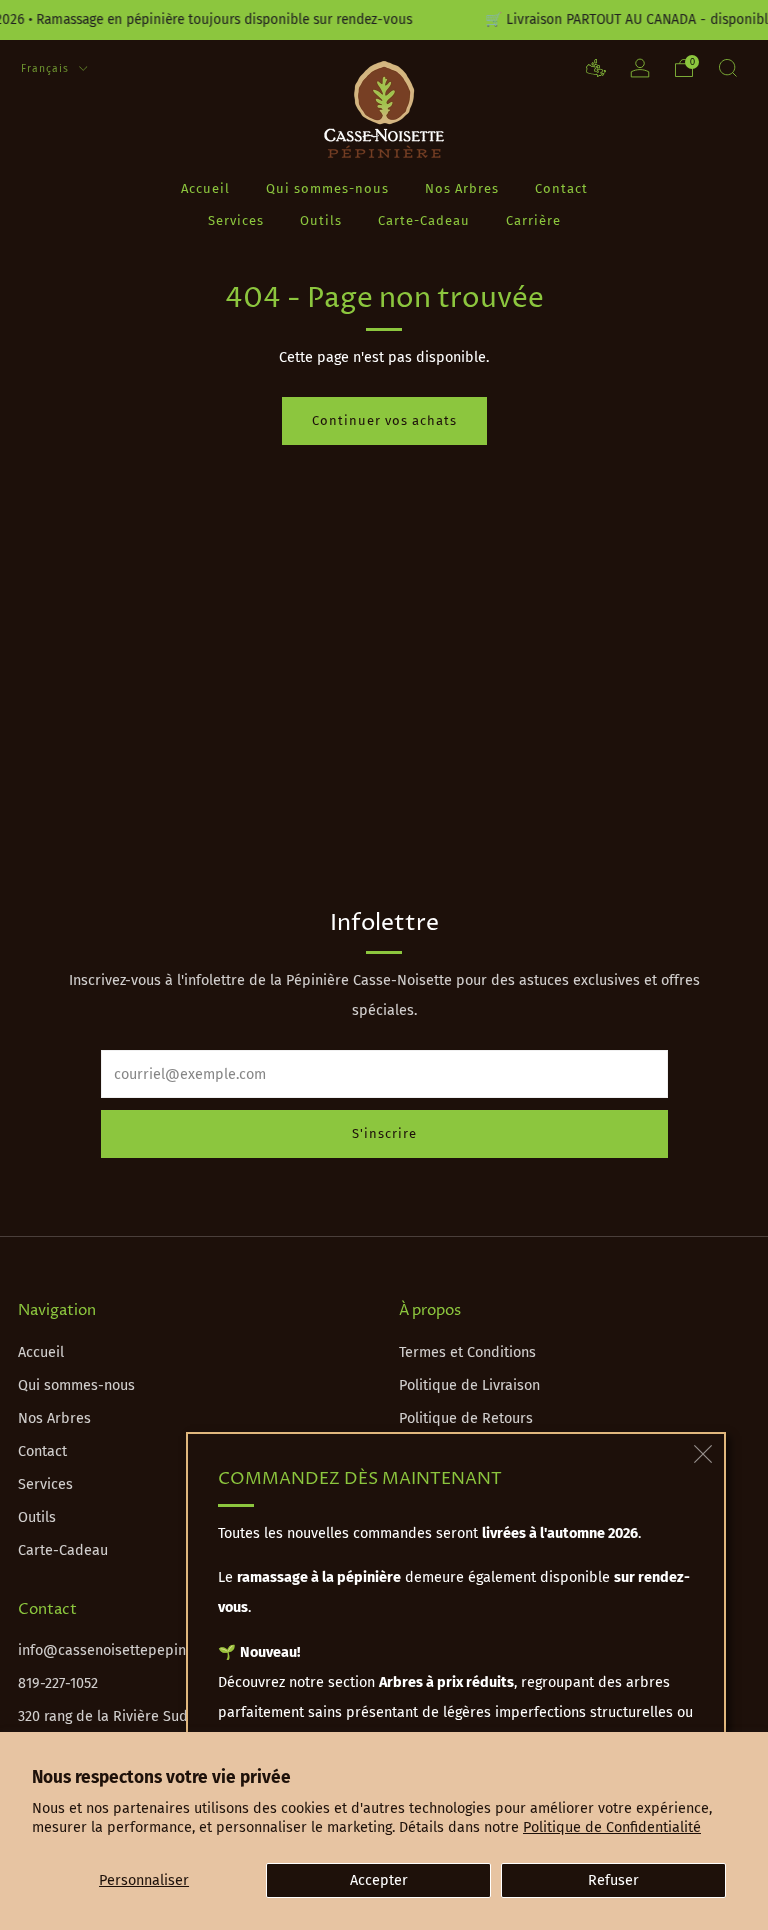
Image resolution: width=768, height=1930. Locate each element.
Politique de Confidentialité (612, 1827)
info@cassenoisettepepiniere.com (130, 1650)
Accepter (379, 1880)
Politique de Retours (466, 1418)
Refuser (613, 1880)
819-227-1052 (58, 1683)
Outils (321, 220)
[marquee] (384, 20)
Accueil (205, 188)
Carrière (533, 220)
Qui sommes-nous (327, 188)
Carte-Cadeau (424, 220)
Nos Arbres (462, 188)
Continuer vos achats (384, 420)
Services (236, 220)
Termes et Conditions (467, 1352)
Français (47, 68)
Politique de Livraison (469, 1385)
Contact (561, 188)
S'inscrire (384, 1133)
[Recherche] (728, 68)
